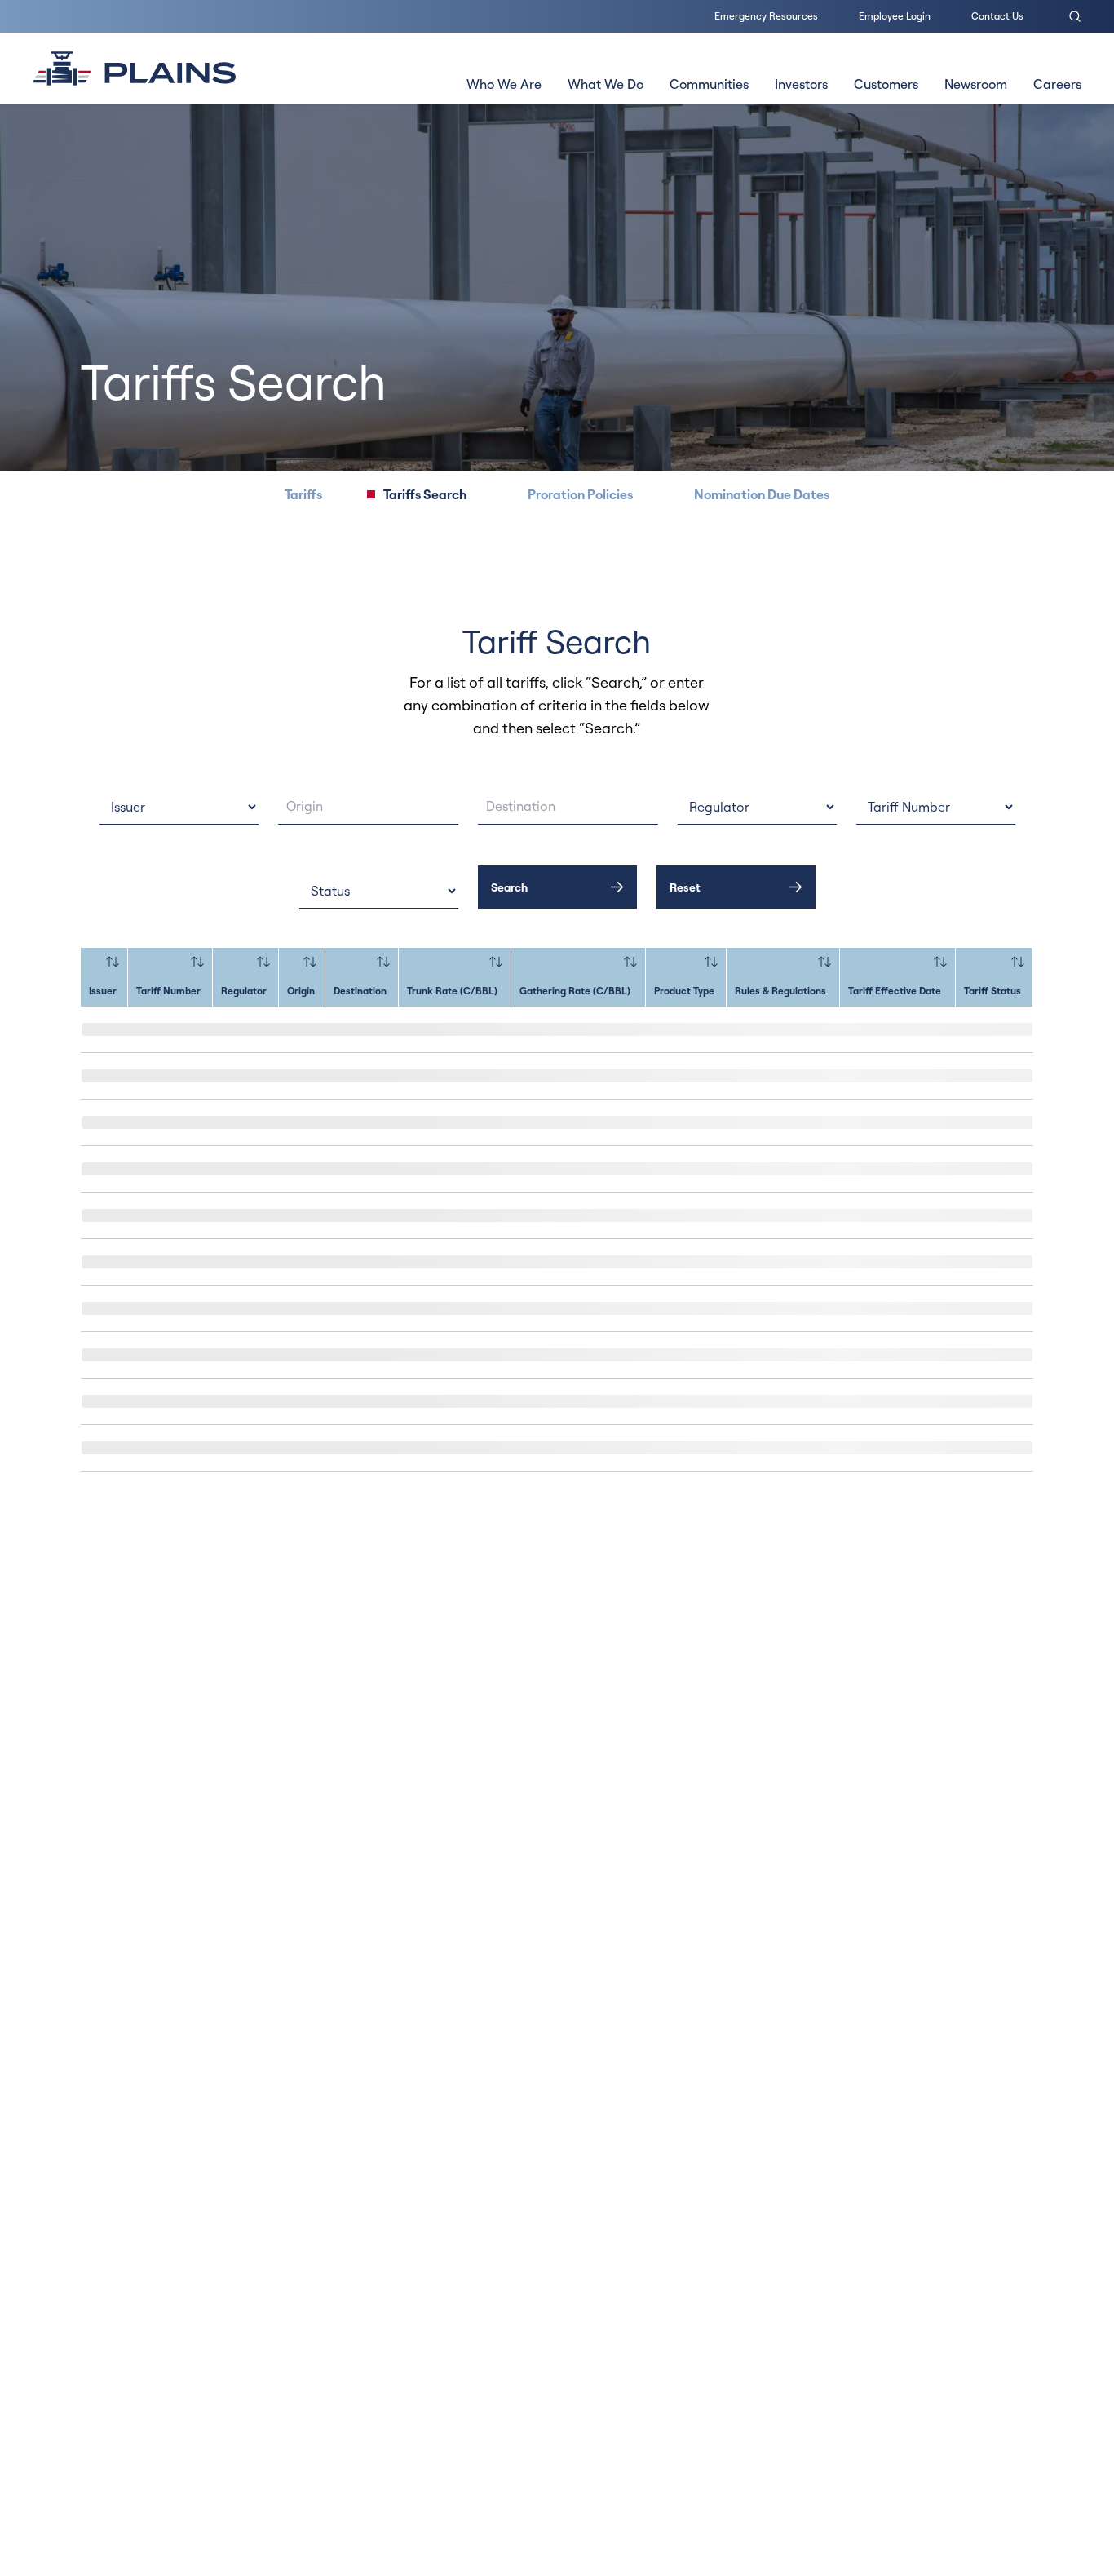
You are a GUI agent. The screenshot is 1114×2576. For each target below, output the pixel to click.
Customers (886, 84)
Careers (1057, 84)
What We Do (606, 84)
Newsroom (976, 84)
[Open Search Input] (1075, 16)
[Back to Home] (134, 69)
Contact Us (997, 16)
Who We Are (504, 84)
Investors (801, 84)
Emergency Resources (766, 16)
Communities (709, 84)
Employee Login (895, 16)
